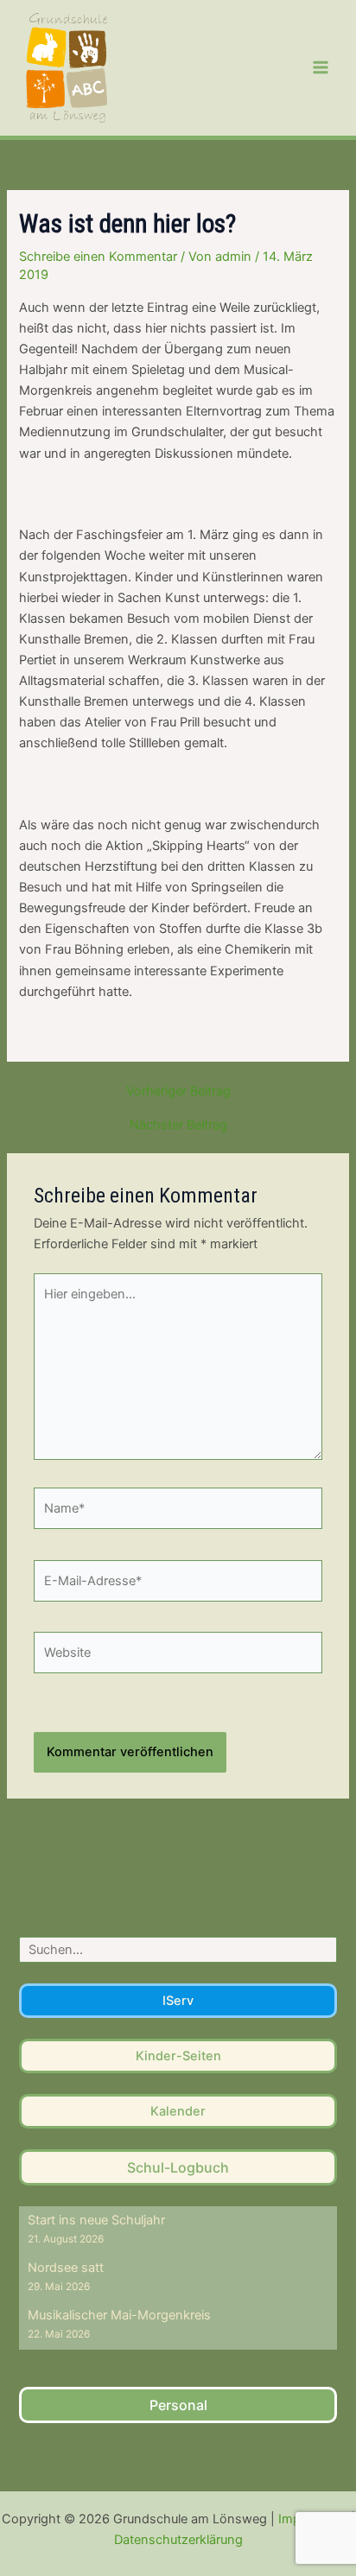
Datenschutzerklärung (178, 2540)
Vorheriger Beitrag (178, 1091)
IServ (178, 2001)
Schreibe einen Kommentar (98, 257)
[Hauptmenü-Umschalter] (321, 67)
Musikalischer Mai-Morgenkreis (119, 2315)
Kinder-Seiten (178, 2056)
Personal (178, 2405)
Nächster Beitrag (178, 1125)
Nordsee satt (66, 2268)
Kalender (178, 2111)
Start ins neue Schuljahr (96, 2220)
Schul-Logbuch (178, 2167)
